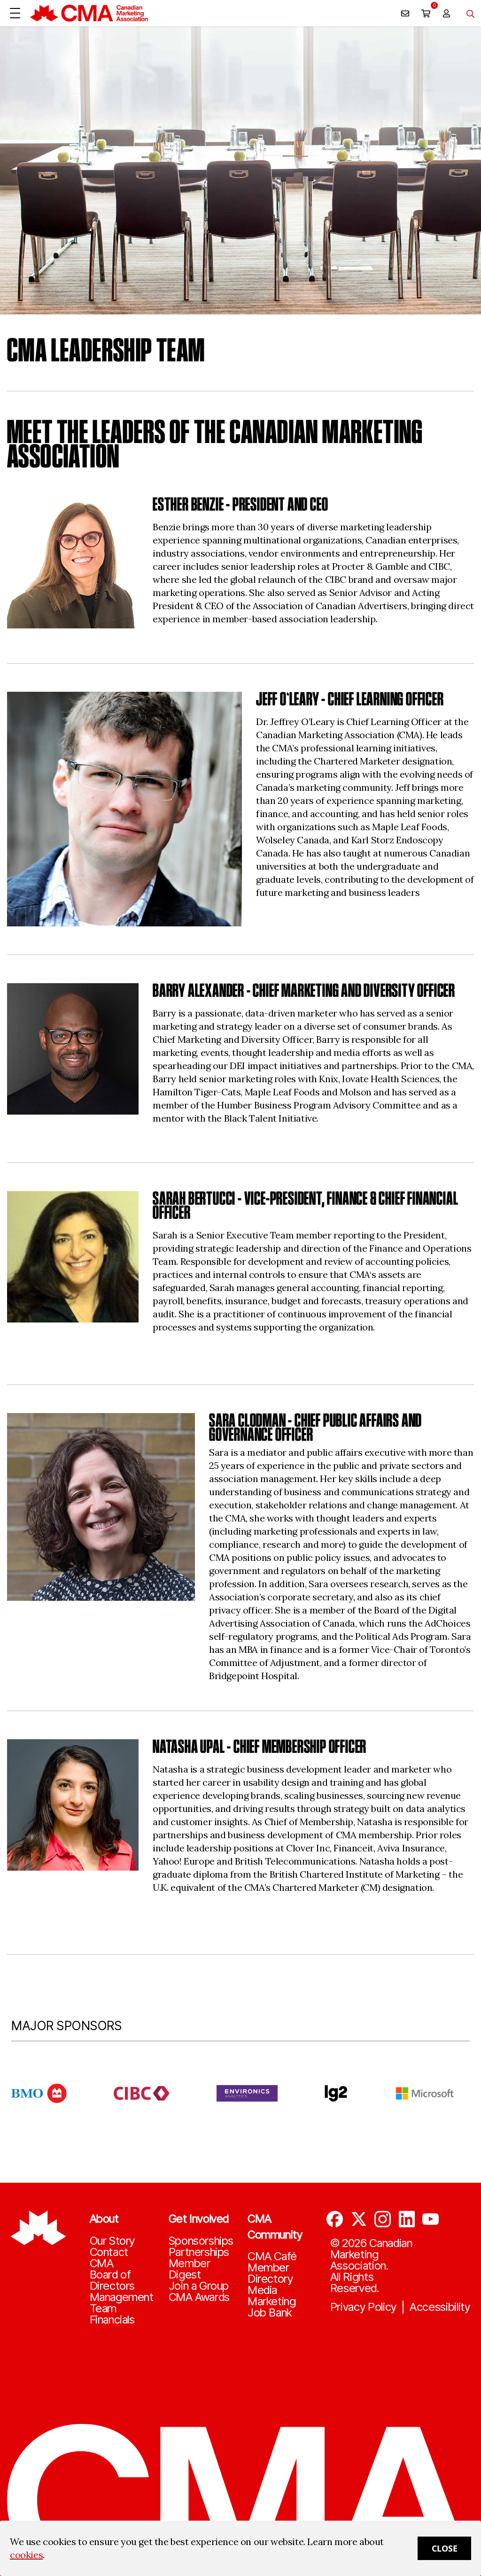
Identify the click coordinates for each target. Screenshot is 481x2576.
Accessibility (440, 2307)
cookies (26, 2555)
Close (445, 2548)
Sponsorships (201, 2241)
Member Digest (190, 2269)
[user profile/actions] (446, 13)
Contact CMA (109, 2258)
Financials (112, 2320)
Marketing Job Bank (272, 2307)
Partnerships (199, 2252)
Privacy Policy (364, 2307)
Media (262, 2290)
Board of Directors (112, 2280)
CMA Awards (199, 2297)
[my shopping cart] (426, 13)
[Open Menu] (15, 13)
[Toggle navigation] (467, 13)
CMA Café (272, 2256)
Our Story (112, 2241)
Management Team (122, 2303)
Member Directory (270, 2273)
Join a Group (199, 2286)
